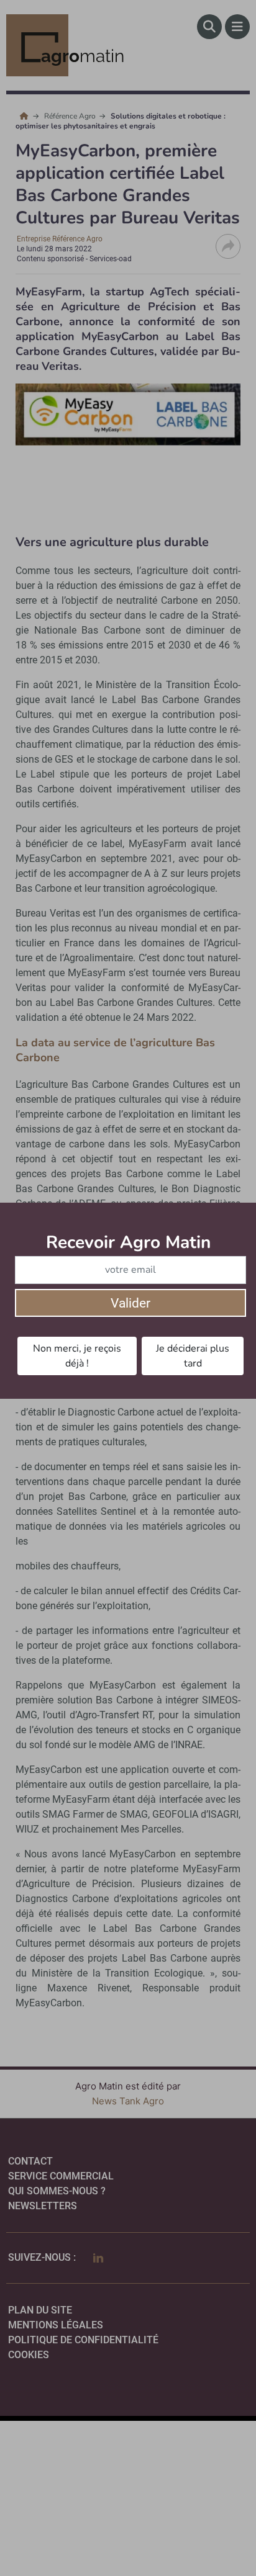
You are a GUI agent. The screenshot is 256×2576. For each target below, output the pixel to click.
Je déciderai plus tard (193, 1356)
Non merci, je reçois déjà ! (77, 1356)
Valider (130, 1303)
